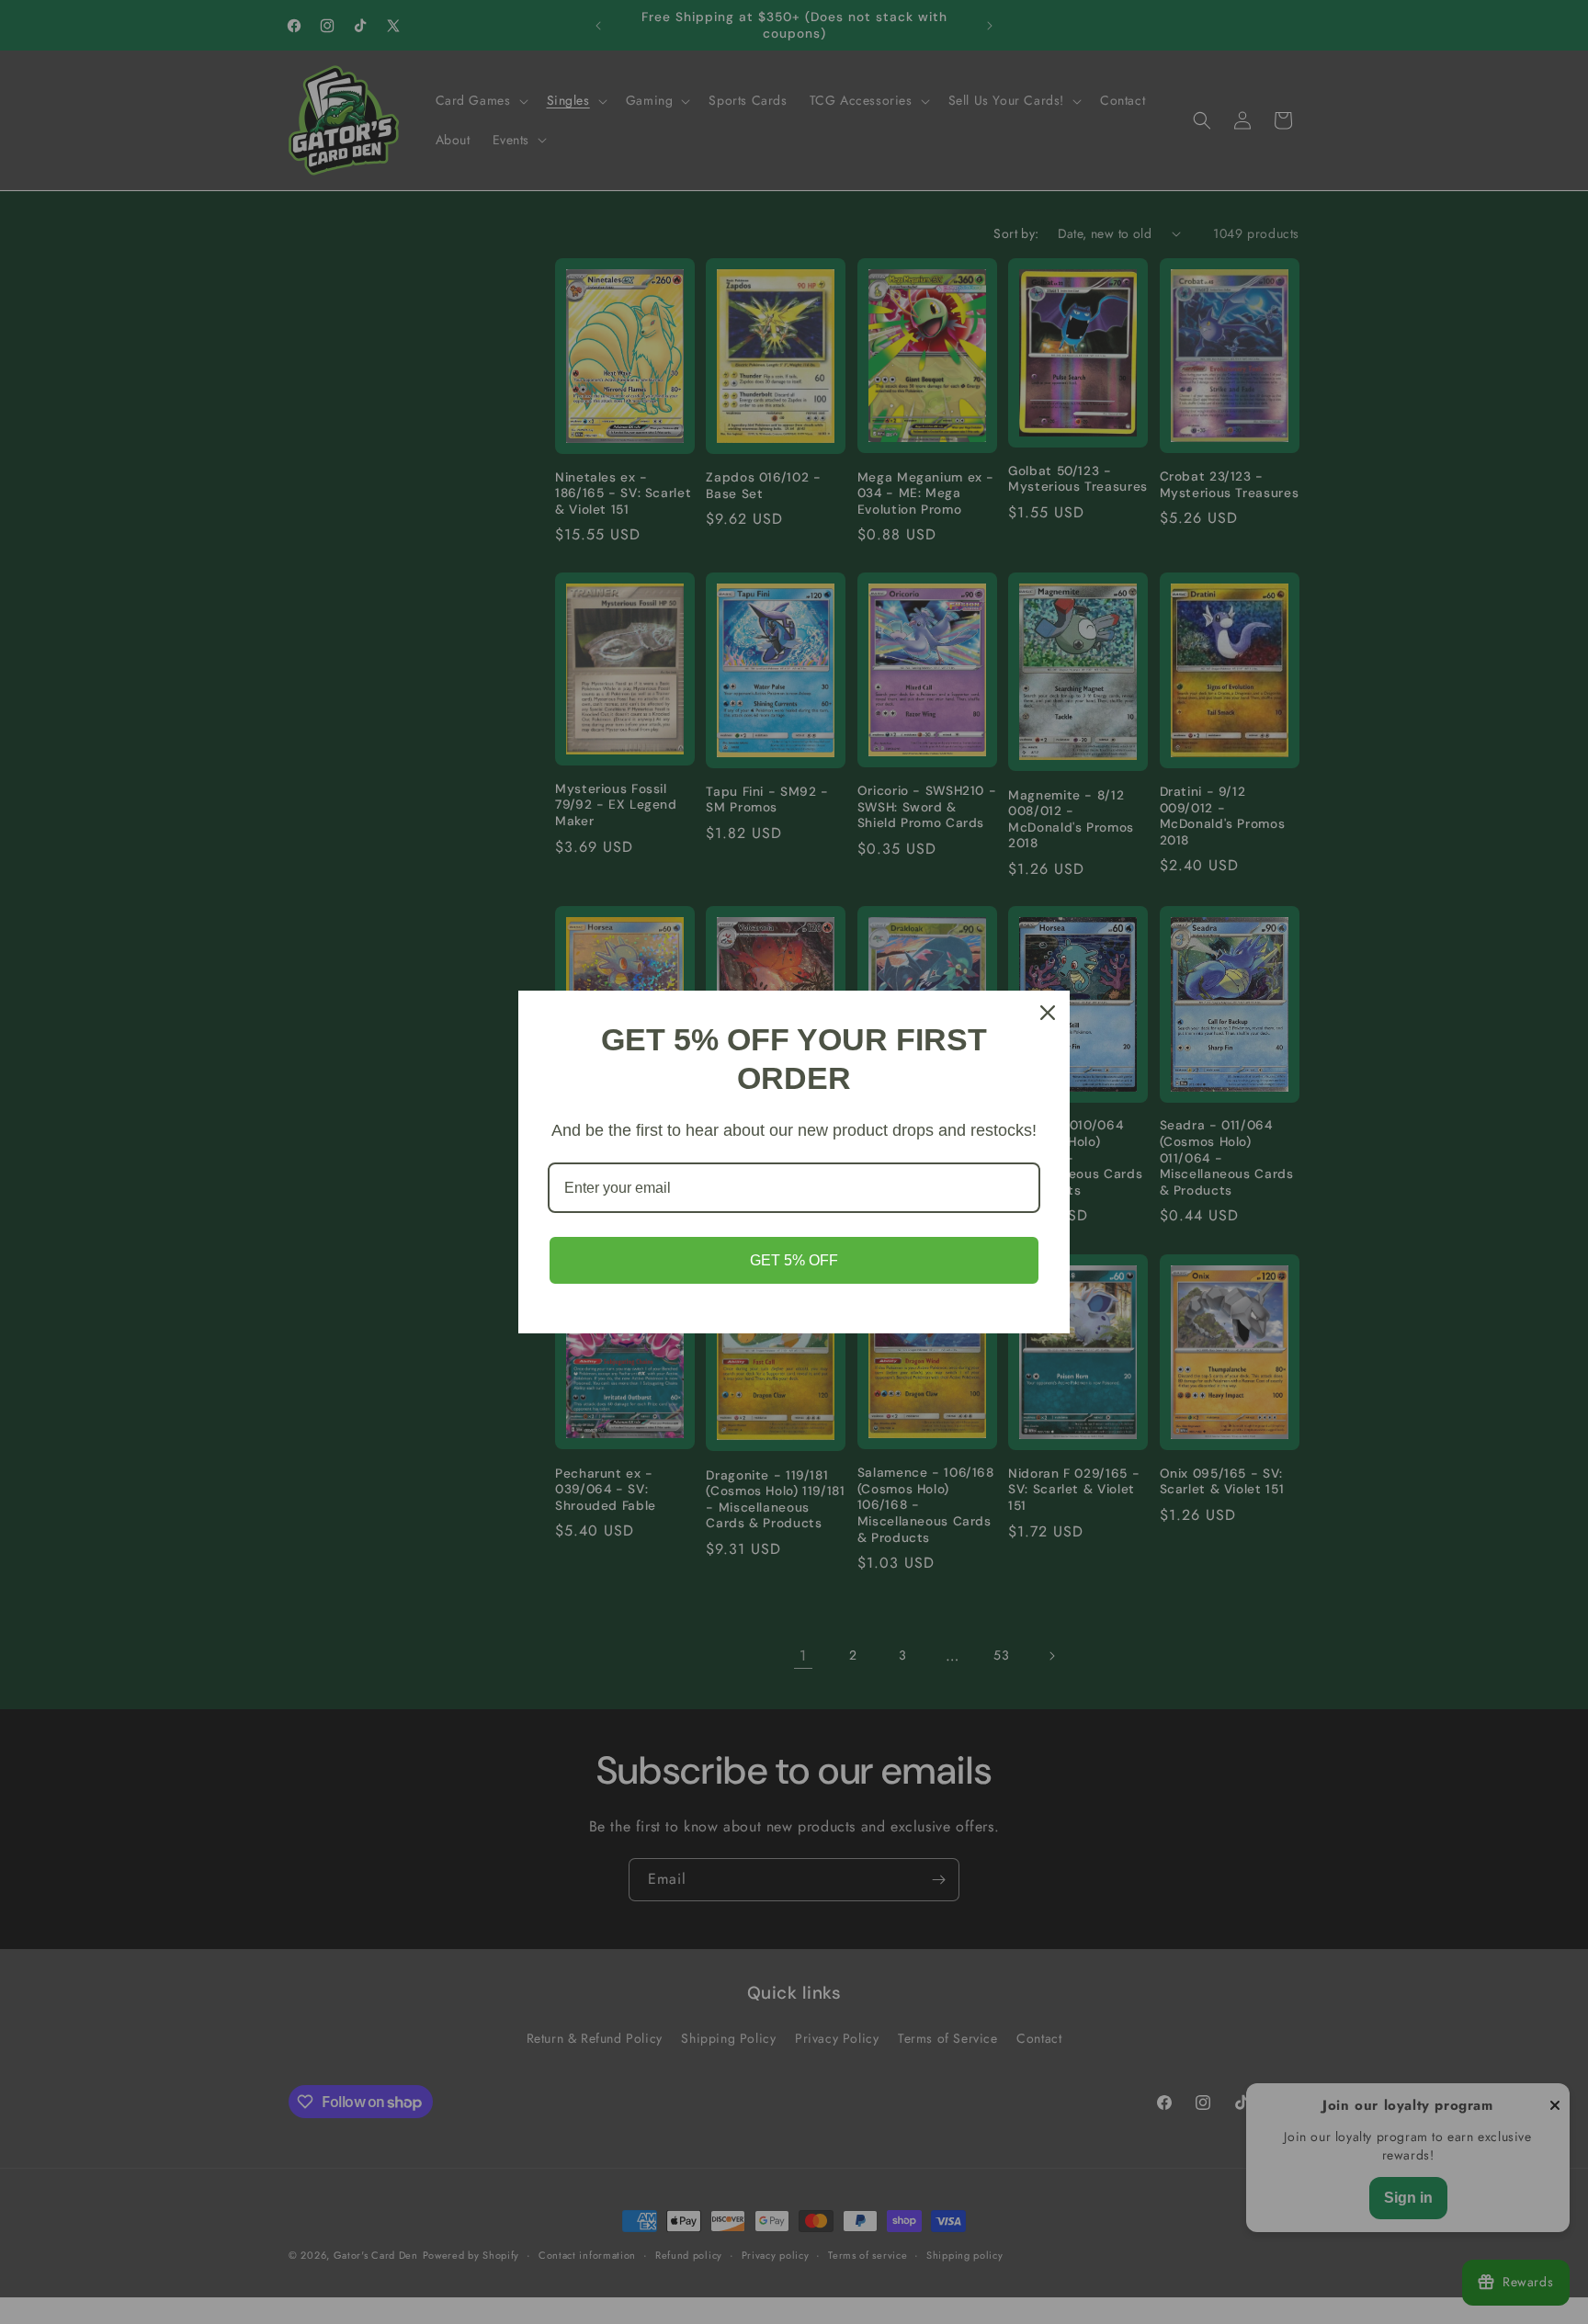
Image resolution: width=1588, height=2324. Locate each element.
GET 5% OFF (794, 1260)
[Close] (1048, 1013)
